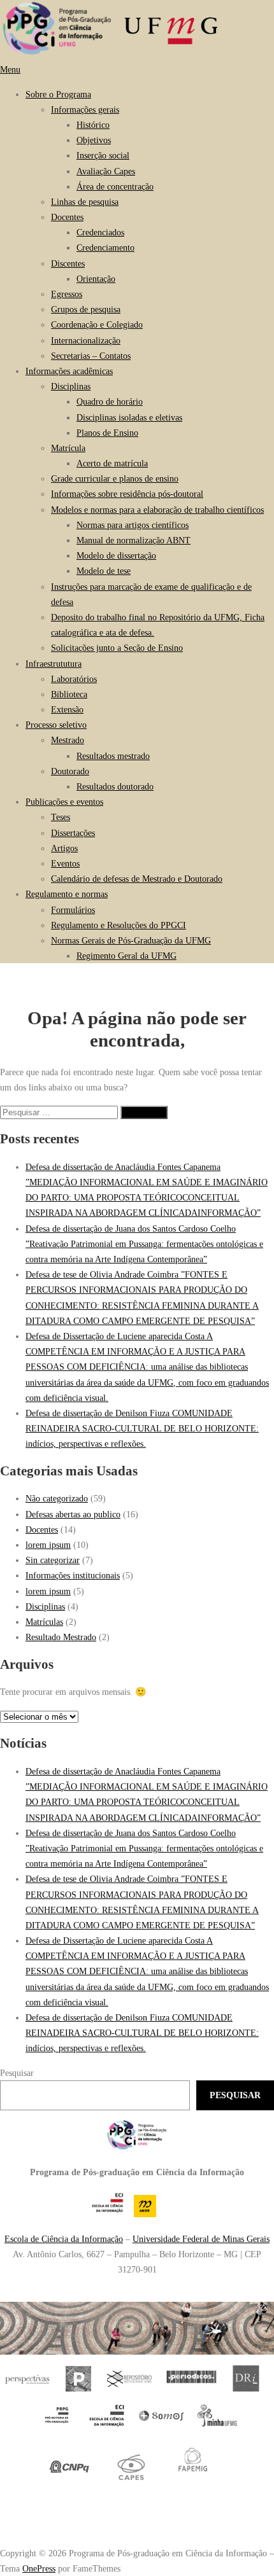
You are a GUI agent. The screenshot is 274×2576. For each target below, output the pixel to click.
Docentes (67, 217)
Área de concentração (115, 186)
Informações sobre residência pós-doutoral (127, 494)
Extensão (67, 709)
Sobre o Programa (58, 94)
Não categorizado (57, 1498)
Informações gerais (85, 109)
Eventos (65, 863)
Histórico (93, 125)
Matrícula (68, 448)
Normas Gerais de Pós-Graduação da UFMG (131, 940)
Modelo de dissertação (116, 555)
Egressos (67, 294)
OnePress (39, 2568)
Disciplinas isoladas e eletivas (129, 417)
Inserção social (103, 155)
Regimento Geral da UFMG (126, 956)
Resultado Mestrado (61, 1637)
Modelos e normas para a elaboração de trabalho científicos (157, 510)
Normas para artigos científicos (133, 525)
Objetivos (94, 140)
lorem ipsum (48, 1545)
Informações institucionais (73, 1575)
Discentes (68, 263)
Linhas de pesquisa (85, 202)
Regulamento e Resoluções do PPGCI (119, 925)
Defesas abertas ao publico (73, 1514)
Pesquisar (17, 2073)
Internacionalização (86, 340)
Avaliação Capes (106, 171)
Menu (10, 69)
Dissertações (73, 833)
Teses (61, 817)
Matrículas (44, 1622)
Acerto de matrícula (112, 463)
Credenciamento (105, 247)
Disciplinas (71, 386)
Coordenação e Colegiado (97, 324)
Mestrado (68, 740)
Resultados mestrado (113, 756)
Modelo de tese (104, 571)
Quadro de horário (110, 401)
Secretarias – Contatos (91, 356)
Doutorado (70, 771)
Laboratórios (74, 679)
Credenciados (100, 232)
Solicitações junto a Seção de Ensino (117, 648)
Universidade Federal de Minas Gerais (201, 2239)
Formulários (73, 910)
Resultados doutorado (115, 786)
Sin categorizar (53, 1560)
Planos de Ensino (107, 433)
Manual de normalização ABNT (133, 540)
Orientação (96, 279)
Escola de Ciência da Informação (64, 2239)
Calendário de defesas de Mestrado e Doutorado (137, 879)
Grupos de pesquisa (86, 309)
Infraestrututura (54, 664)
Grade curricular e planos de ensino (115, 478)
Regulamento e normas (67, 894)
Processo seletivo (56, 725)
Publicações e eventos (64, 802)
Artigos (64, 848)
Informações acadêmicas (69, 371)
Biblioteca (69, 694)
